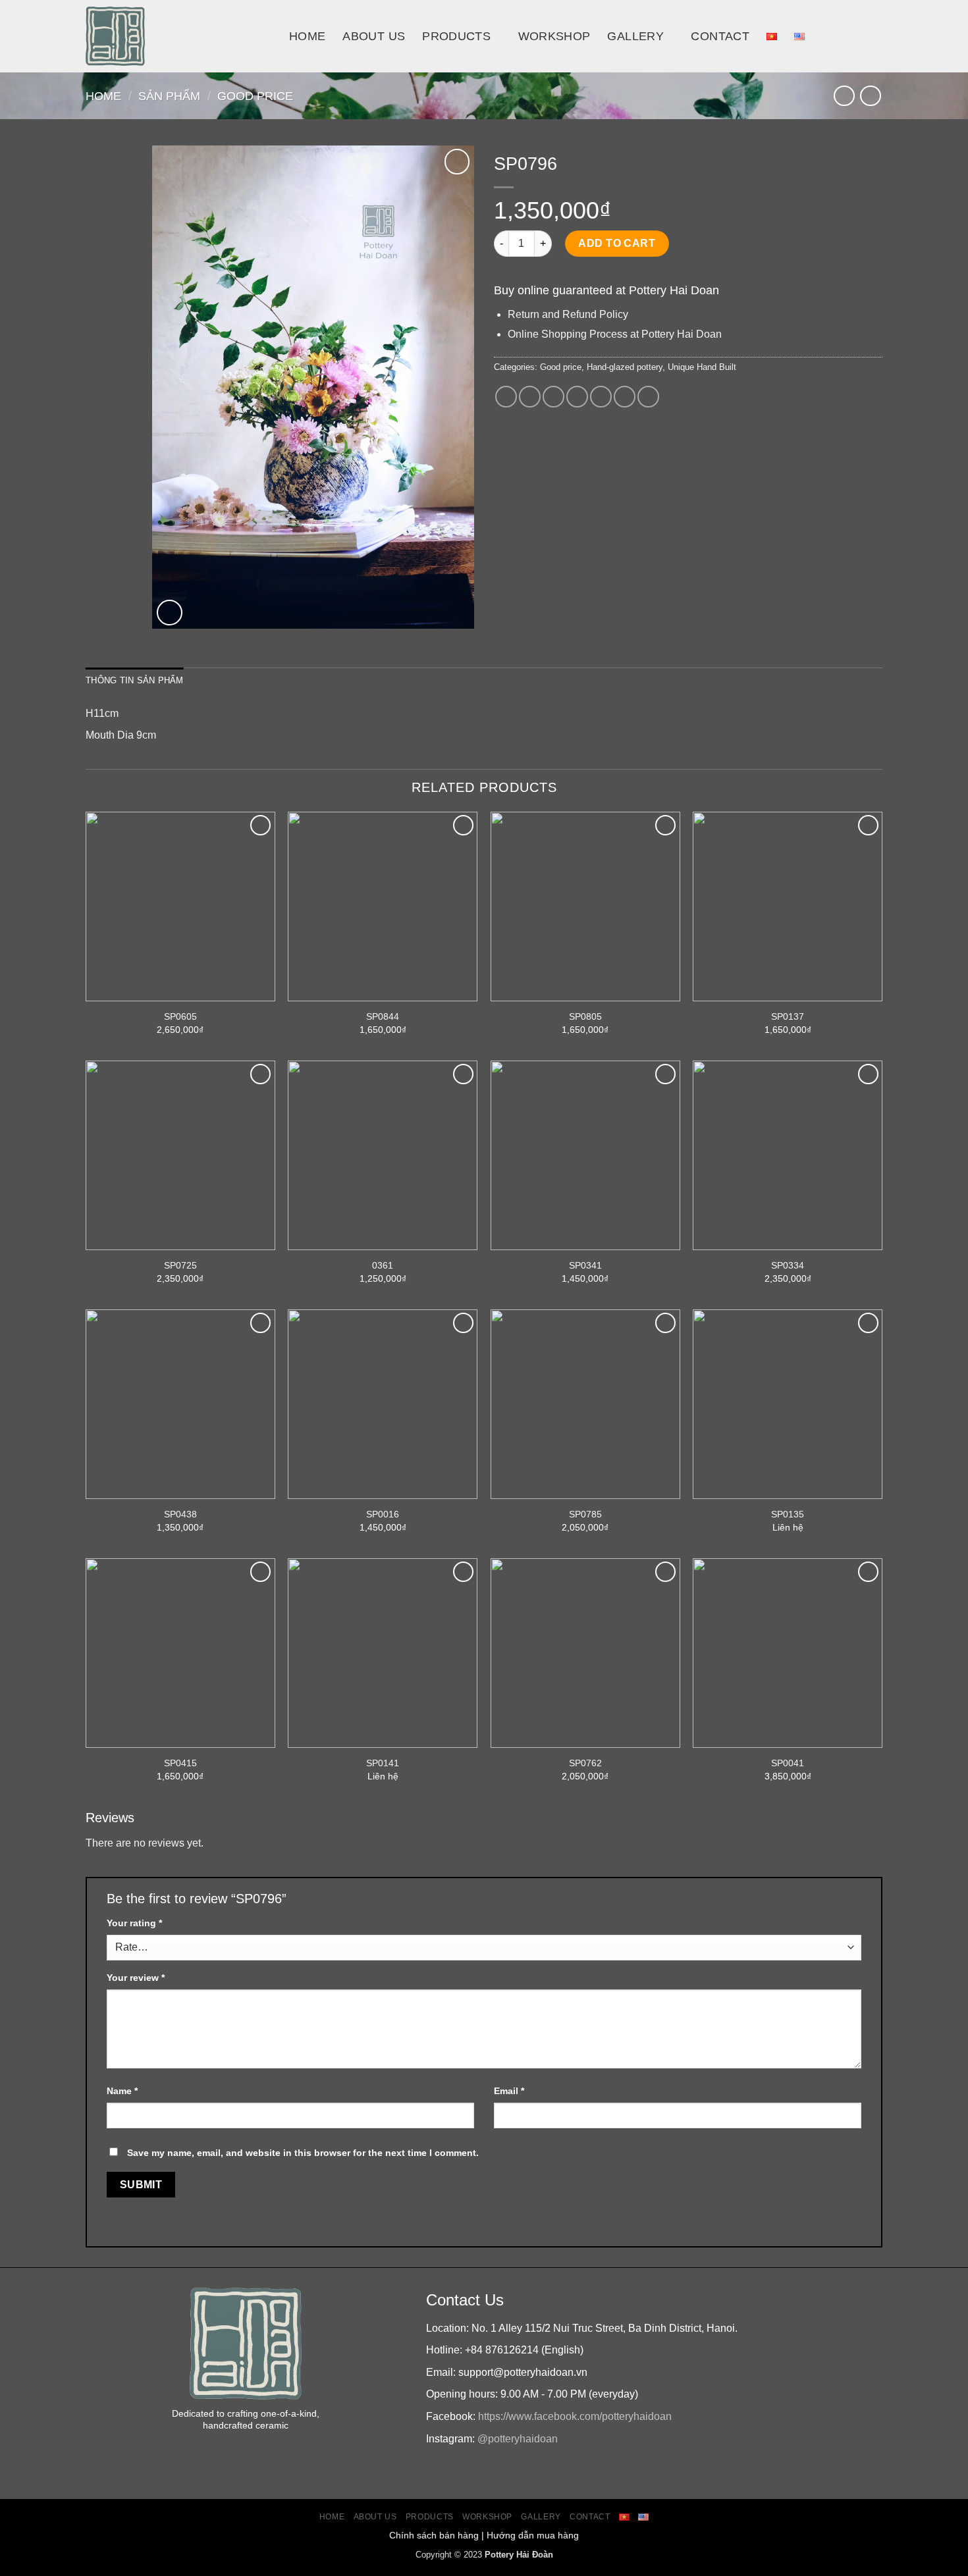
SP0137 (788, 1016)
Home (307, 36)
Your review (136, 1978)
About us (374, 36)
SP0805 (585, 1016)
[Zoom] (170, 613)
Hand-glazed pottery (625, 367)
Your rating (134, 1923)
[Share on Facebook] (506, 397)
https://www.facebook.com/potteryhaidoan (575, 2416)
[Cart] (876, 36)
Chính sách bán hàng (434, 2535)
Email (509, 2091)
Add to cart (617, 243)
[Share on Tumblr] (648, 397)
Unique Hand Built (702, 367)
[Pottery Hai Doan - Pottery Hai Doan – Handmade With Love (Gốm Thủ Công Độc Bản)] (177, 36)
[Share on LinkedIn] (625, 397)
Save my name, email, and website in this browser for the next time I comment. (303, 2153)
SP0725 (180, 1265)
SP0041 (788, 1763)
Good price (255, 96)
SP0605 (180, 1016)
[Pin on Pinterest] (577, 397)
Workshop (554, 36)
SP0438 (180, 1514)
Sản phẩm (169, 96)
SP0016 (383, 1514)
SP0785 (585, 1514)
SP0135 (788, 1514)
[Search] (847, 36)
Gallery (635, 36)
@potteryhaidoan (518, 2439)
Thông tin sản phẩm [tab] (135, 680)
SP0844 (383, 1016)
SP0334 (788, 1265)
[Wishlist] (457, 162)
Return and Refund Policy (568, 314)
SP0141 (383, 1763)
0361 (383, 1265)
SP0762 (585, 1763)
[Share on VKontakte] (601, 397)
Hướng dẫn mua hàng (533, 2535)
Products (456, 36)
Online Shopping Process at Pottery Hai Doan (615, 334)
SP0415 (180, 1763)
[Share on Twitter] (530, 397)
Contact (720, 36)
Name (122, 2091)
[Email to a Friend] (553, 397)
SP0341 (585, 1265)
